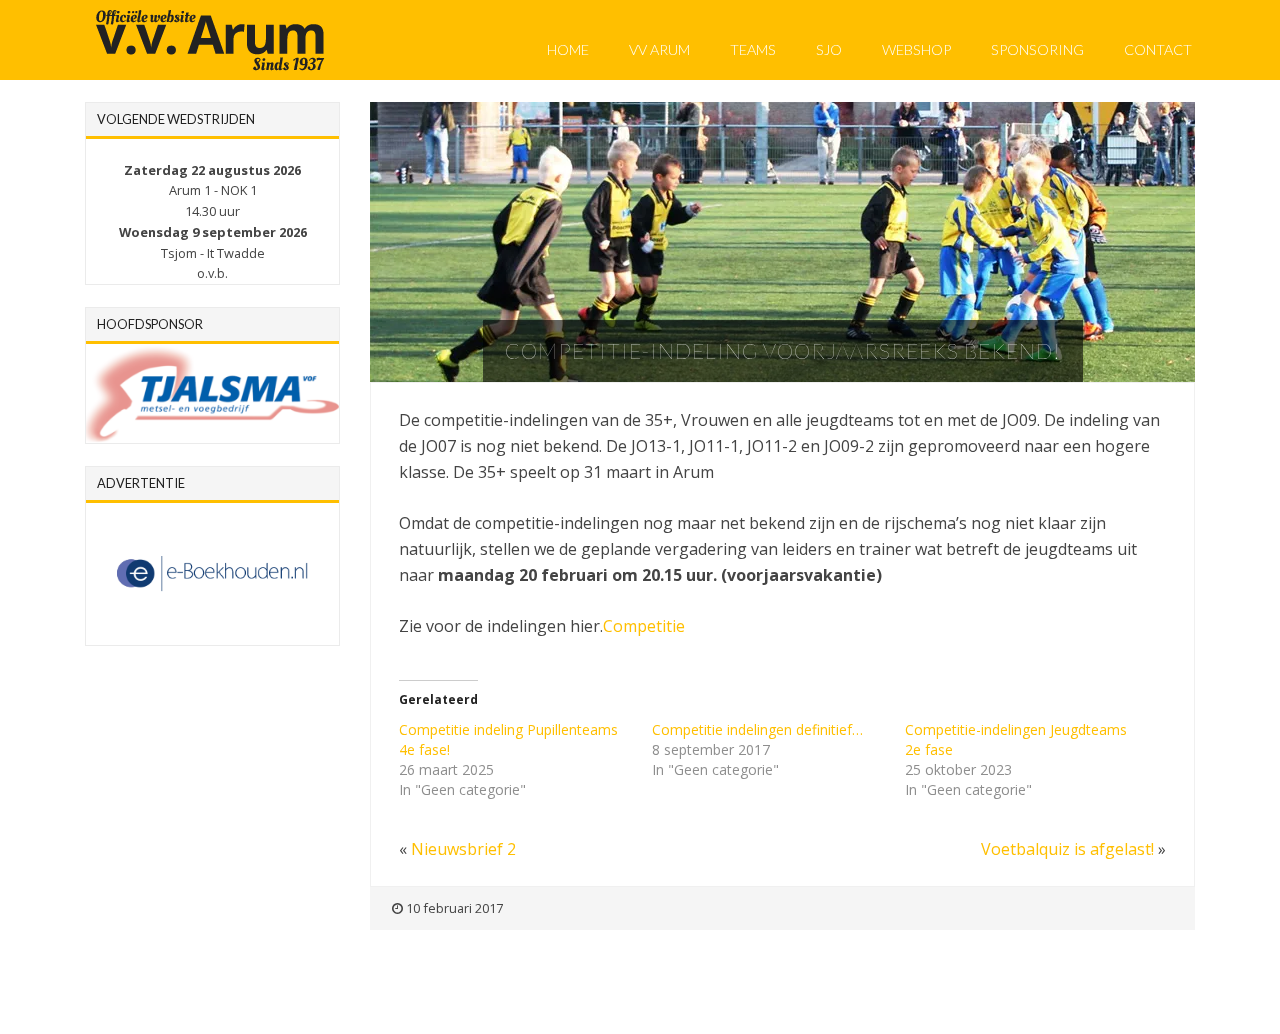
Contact (1158, 49)
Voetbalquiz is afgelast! (1067, 849)
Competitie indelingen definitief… (757, 729)
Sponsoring (1037, 49)
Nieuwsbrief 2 (463, 849)
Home (568, 49)
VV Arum (659, 49)
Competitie (644, 626)
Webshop (916, 49)
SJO (829, 49)
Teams (753, 49)
